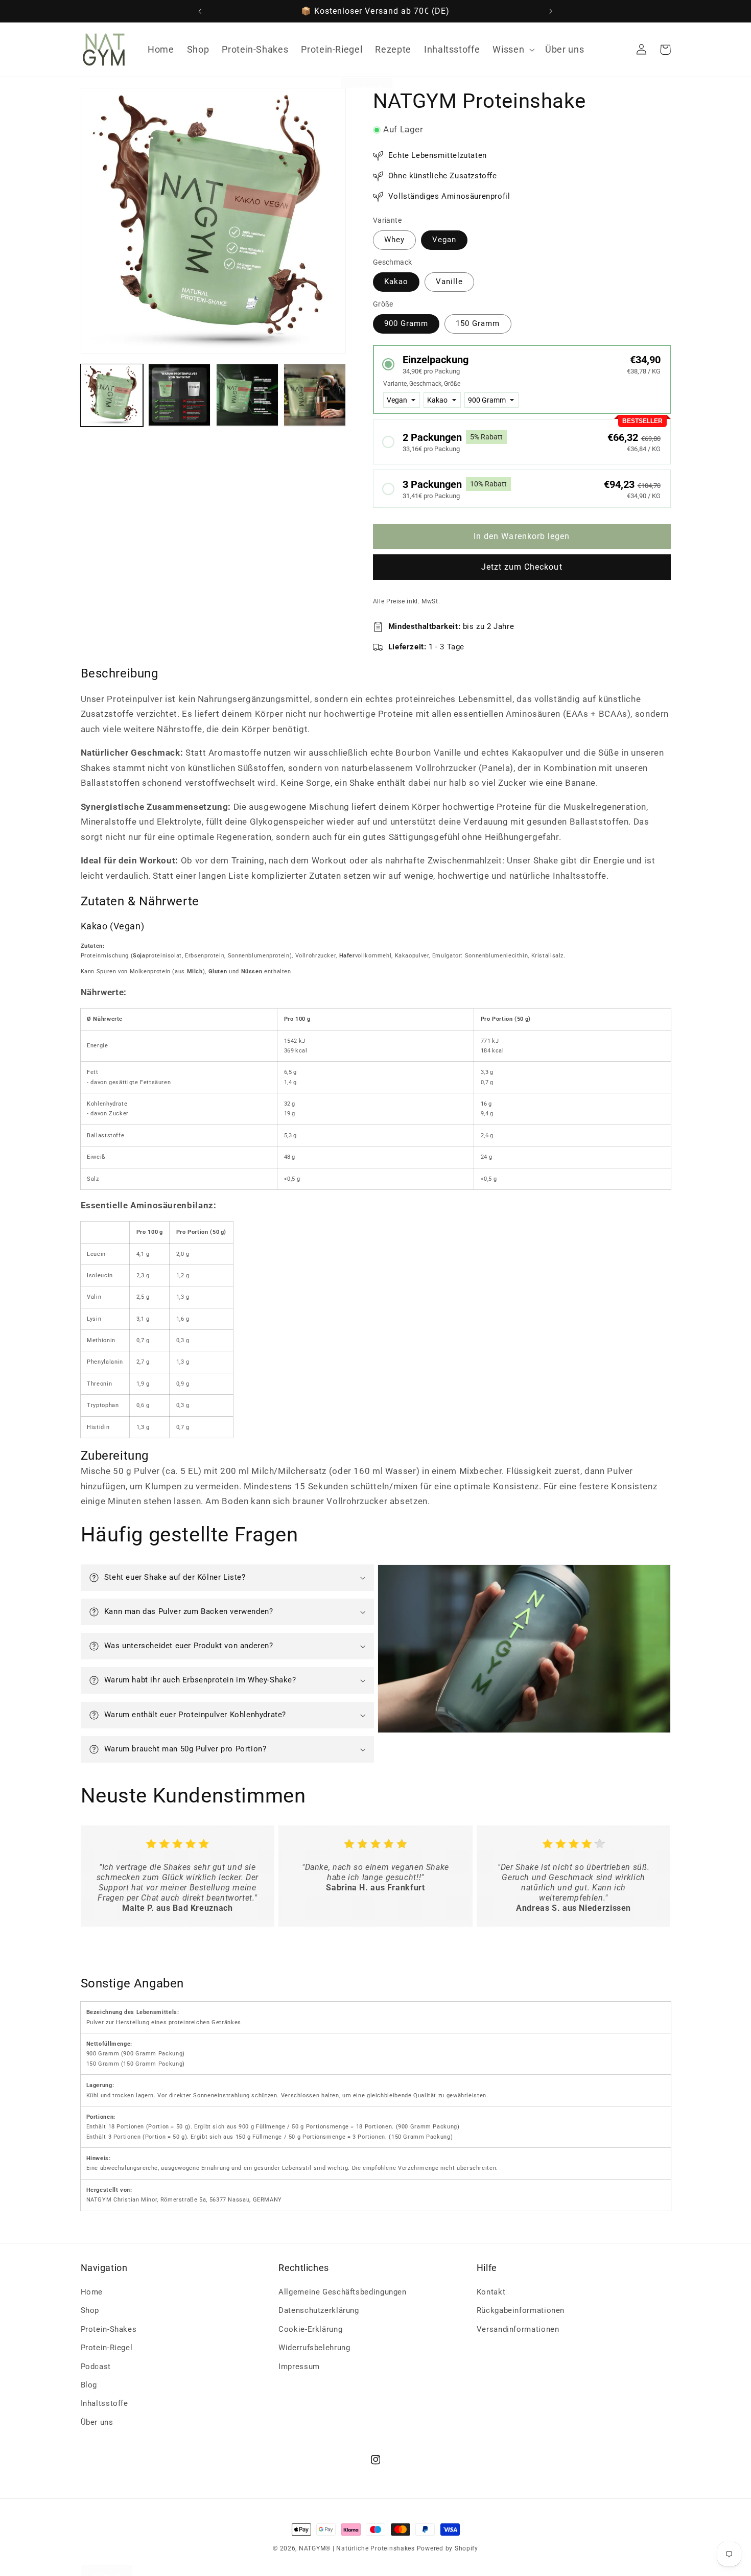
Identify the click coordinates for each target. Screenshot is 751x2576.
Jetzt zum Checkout (522, 567)
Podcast (96, 2367)
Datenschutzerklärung (319, 2311)
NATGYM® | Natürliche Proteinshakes (357, 2548)
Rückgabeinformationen (521, 2311)
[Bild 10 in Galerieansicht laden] (179, 395)
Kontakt (491, 2292)
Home (92, 2292)
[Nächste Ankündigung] (551, 11)
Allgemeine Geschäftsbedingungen (343, 2292)
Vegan (444, 240)
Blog (89, 2385)
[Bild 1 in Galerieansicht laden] (112, 395)
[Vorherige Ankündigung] (200, 11)
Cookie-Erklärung (310, 2329)
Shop (90, 2311)
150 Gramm (478, 324)
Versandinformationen (518, 2329)
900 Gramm (406, 324)
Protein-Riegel (107, 2348)
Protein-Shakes (109, 2329)
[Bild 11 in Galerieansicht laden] (247, 395)
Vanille (449, 282)
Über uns (97, 2422)
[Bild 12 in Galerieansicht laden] (315, 395)
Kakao (396, 282)
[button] (513, 50)
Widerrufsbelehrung (314, 2348)
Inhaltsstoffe (104, 2404)
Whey (394, 240)
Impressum (299, 2367)
